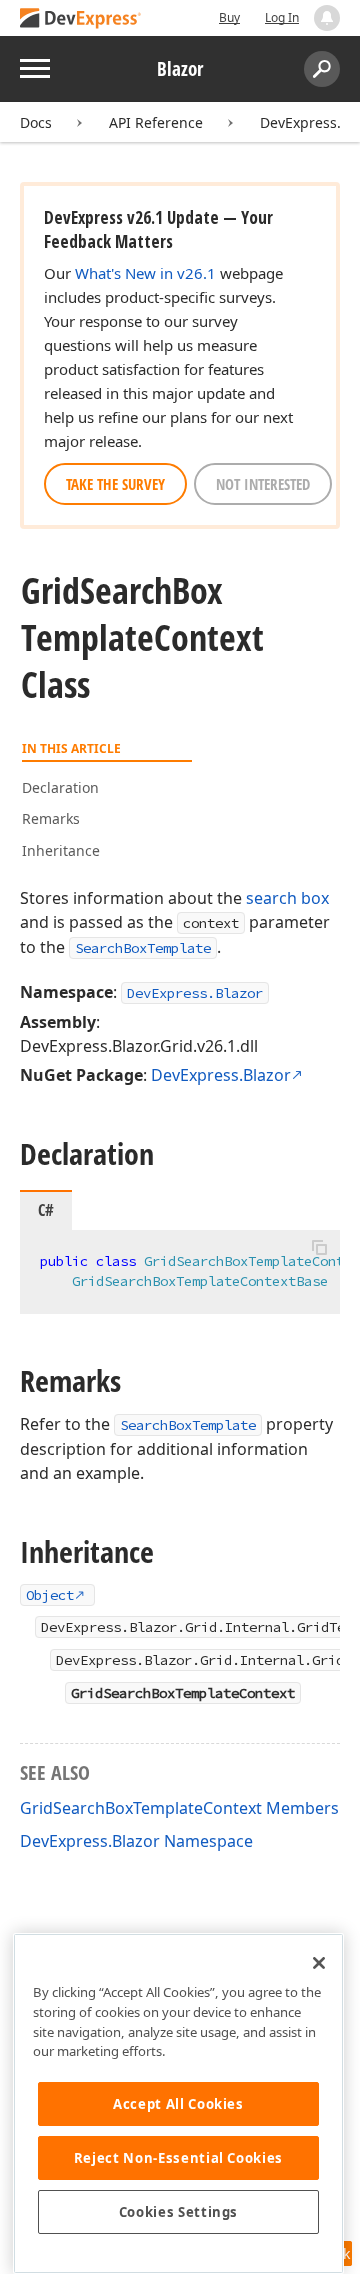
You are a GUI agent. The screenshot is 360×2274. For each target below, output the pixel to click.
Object (50, 1595)
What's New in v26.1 (145, 273)
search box (287, 898)
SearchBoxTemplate (143, 948)
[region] (178, 2103)
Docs (36, 122)
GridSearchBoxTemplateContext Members (179, 1808)
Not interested (263, 484)
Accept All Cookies (178, 2104)
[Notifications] (327, 18)
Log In (282, 17)
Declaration (60, 787)
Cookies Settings (179, 2212)
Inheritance (61, 850)
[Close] (319, 1963)
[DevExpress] (81, 19)
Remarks (51, 818)
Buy (229, 17)
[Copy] (319, 1247)
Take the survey (115, 484)
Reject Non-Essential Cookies (178, 2158)
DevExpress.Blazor (195, 993)
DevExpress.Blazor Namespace (136, 1841)
